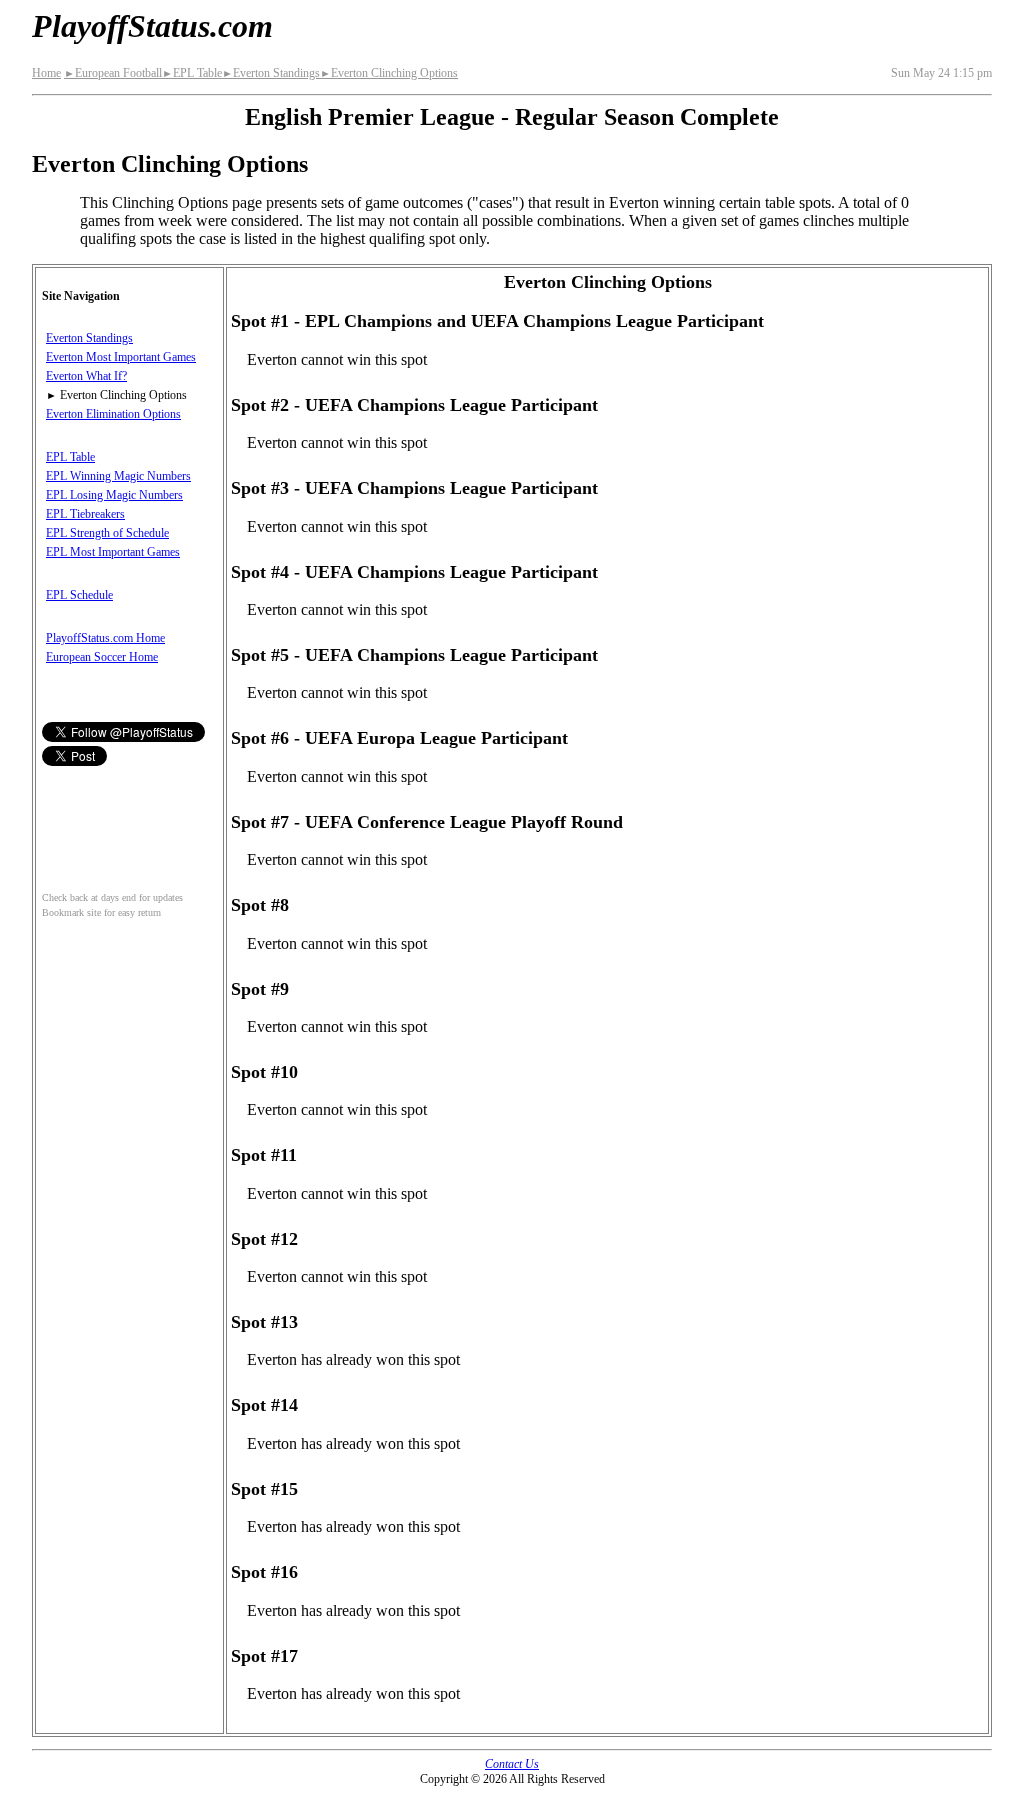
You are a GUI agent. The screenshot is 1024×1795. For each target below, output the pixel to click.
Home (46, 73)
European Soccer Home (102, 657)
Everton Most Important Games (121, 357)
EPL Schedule (79, 595)
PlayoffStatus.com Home (105, 638)
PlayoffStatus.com (152, 26)
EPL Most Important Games (113, 552)
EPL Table (192, 73)
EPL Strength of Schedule (107, 533)
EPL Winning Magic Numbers (118, 476)
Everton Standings (271, 73)
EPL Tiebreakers (85, 514)
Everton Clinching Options (389, 73)
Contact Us (512, 1764)
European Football (113, 73)
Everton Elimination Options (113, 414)
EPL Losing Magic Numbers (114, 495)
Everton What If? (86, 376)
